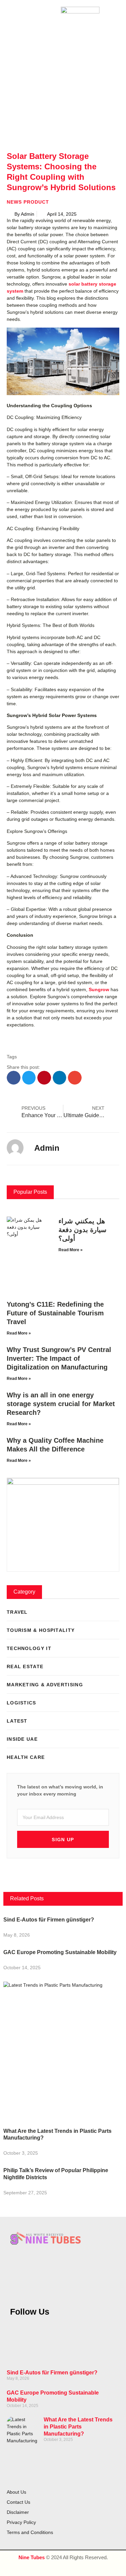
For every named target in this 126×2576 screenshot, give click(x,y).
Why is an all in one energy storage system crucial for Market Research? (61, 1404)
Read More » (71, 1250)
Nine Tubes (32, 2557)
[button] (9, 13)
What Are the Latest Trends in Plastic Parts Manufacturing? (78, 2427)
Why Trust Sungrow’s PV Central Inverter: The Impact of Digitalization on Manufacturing (59, 1358)
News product (28, 202)
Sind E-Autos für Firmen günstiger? (49, 1920)
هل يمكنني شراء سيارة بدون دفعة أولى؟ (82, 1230)
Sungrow (99, 989)
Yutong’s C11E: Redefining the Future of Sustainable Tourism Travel (55, 1313)
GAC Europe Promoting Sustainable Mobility (60, 1952)
